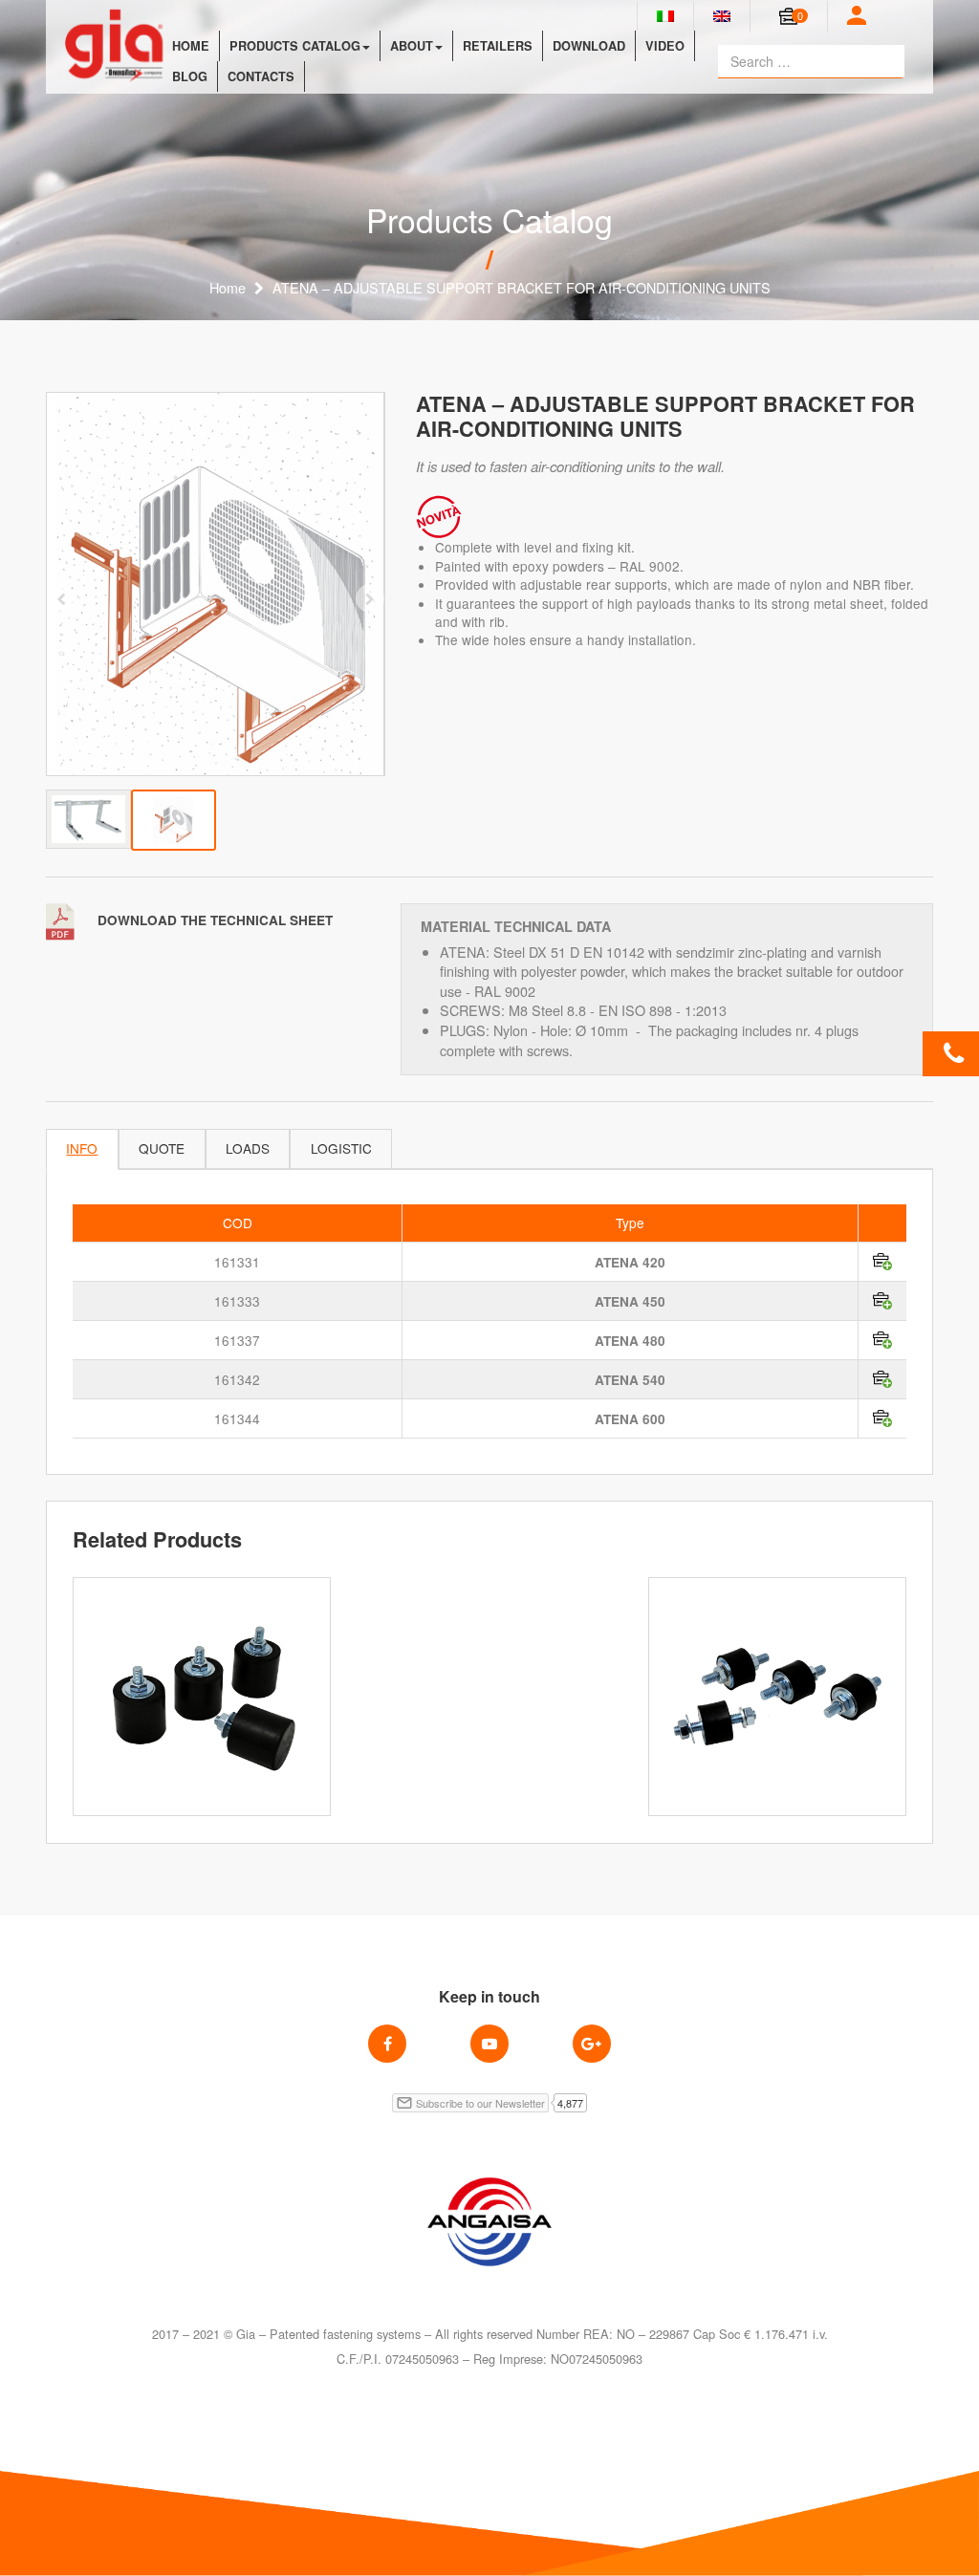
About (412, 46)
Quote (162, 1148)
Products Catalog (295, 46)
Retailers (498, 46)
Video (665, 46)
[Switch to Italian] (665, 16)
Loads (248, 1148)
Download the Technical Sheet (213, 920)
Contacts (261, 76)
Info (82, 1148)
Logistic (341, 1148)
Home (191, 46)
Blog (190, 76)
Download (589, 46)
